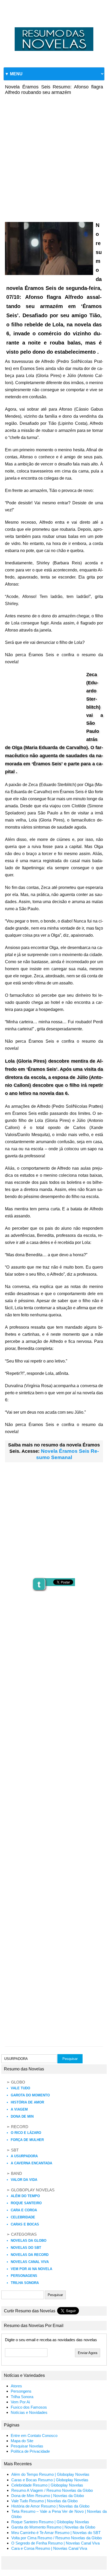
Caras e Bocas (25, 2224)
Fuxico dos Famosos (29, 2407)
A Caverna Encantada (31, 2163)
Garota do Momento (30, 2095)
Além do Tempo (25, 2196)
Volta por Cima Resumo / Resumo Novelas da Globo (56, 2538)
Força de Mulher (27, 2140)
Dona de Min (22, 2116)
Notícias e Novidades (29, 2413)
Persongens (21, 2391)
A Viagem (19, 2109)
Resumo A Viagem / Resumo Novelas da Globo (52, 2490)
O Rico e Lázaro (26, 2133)
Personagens (24, 2276)
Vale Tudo (20, 2088)
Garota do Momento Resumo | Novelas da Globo (53, 2527)
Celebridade (23, 2217)
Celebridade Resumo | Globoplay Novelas (47, 2485)
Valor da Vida (24, 2180)
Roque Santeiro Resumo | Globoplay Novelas (50, 2522)
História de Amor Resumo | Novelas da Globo (50, 2506)
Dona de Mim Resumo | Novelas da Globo (48, 2496)
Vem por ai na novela (31, 2269)
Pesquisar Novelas (27, 2446)
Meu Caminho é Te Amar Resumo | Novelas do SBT (56, 2533)
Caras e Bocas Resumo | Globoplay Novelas (50, 2480)
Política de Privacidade (30, 2451)
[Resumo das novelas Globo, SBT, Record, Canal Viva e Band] (54, 27)
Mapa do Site (22, 2441)
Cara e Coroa (24, 2210)
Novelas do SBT (26, 2248)
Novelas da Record (30, 2255)
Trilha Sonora (25, 2283)
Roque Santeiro (26, 2203)
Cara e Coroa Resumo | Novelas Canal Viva (49, 2548)
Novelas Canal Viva (30, 2262)
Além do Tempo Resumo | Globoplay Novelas (50, 2474)
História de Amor (27, 2102)
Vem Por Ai (20, 2402)
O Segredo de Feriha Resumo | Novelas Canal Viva (55, 2543)
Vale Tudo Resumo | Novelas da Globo (44, 2501)
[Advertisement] (54, 155)
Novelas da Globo (29, 2241)
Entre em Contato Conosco (34, 2436)
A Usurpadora (24, 2156)
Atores (16, 2386)
